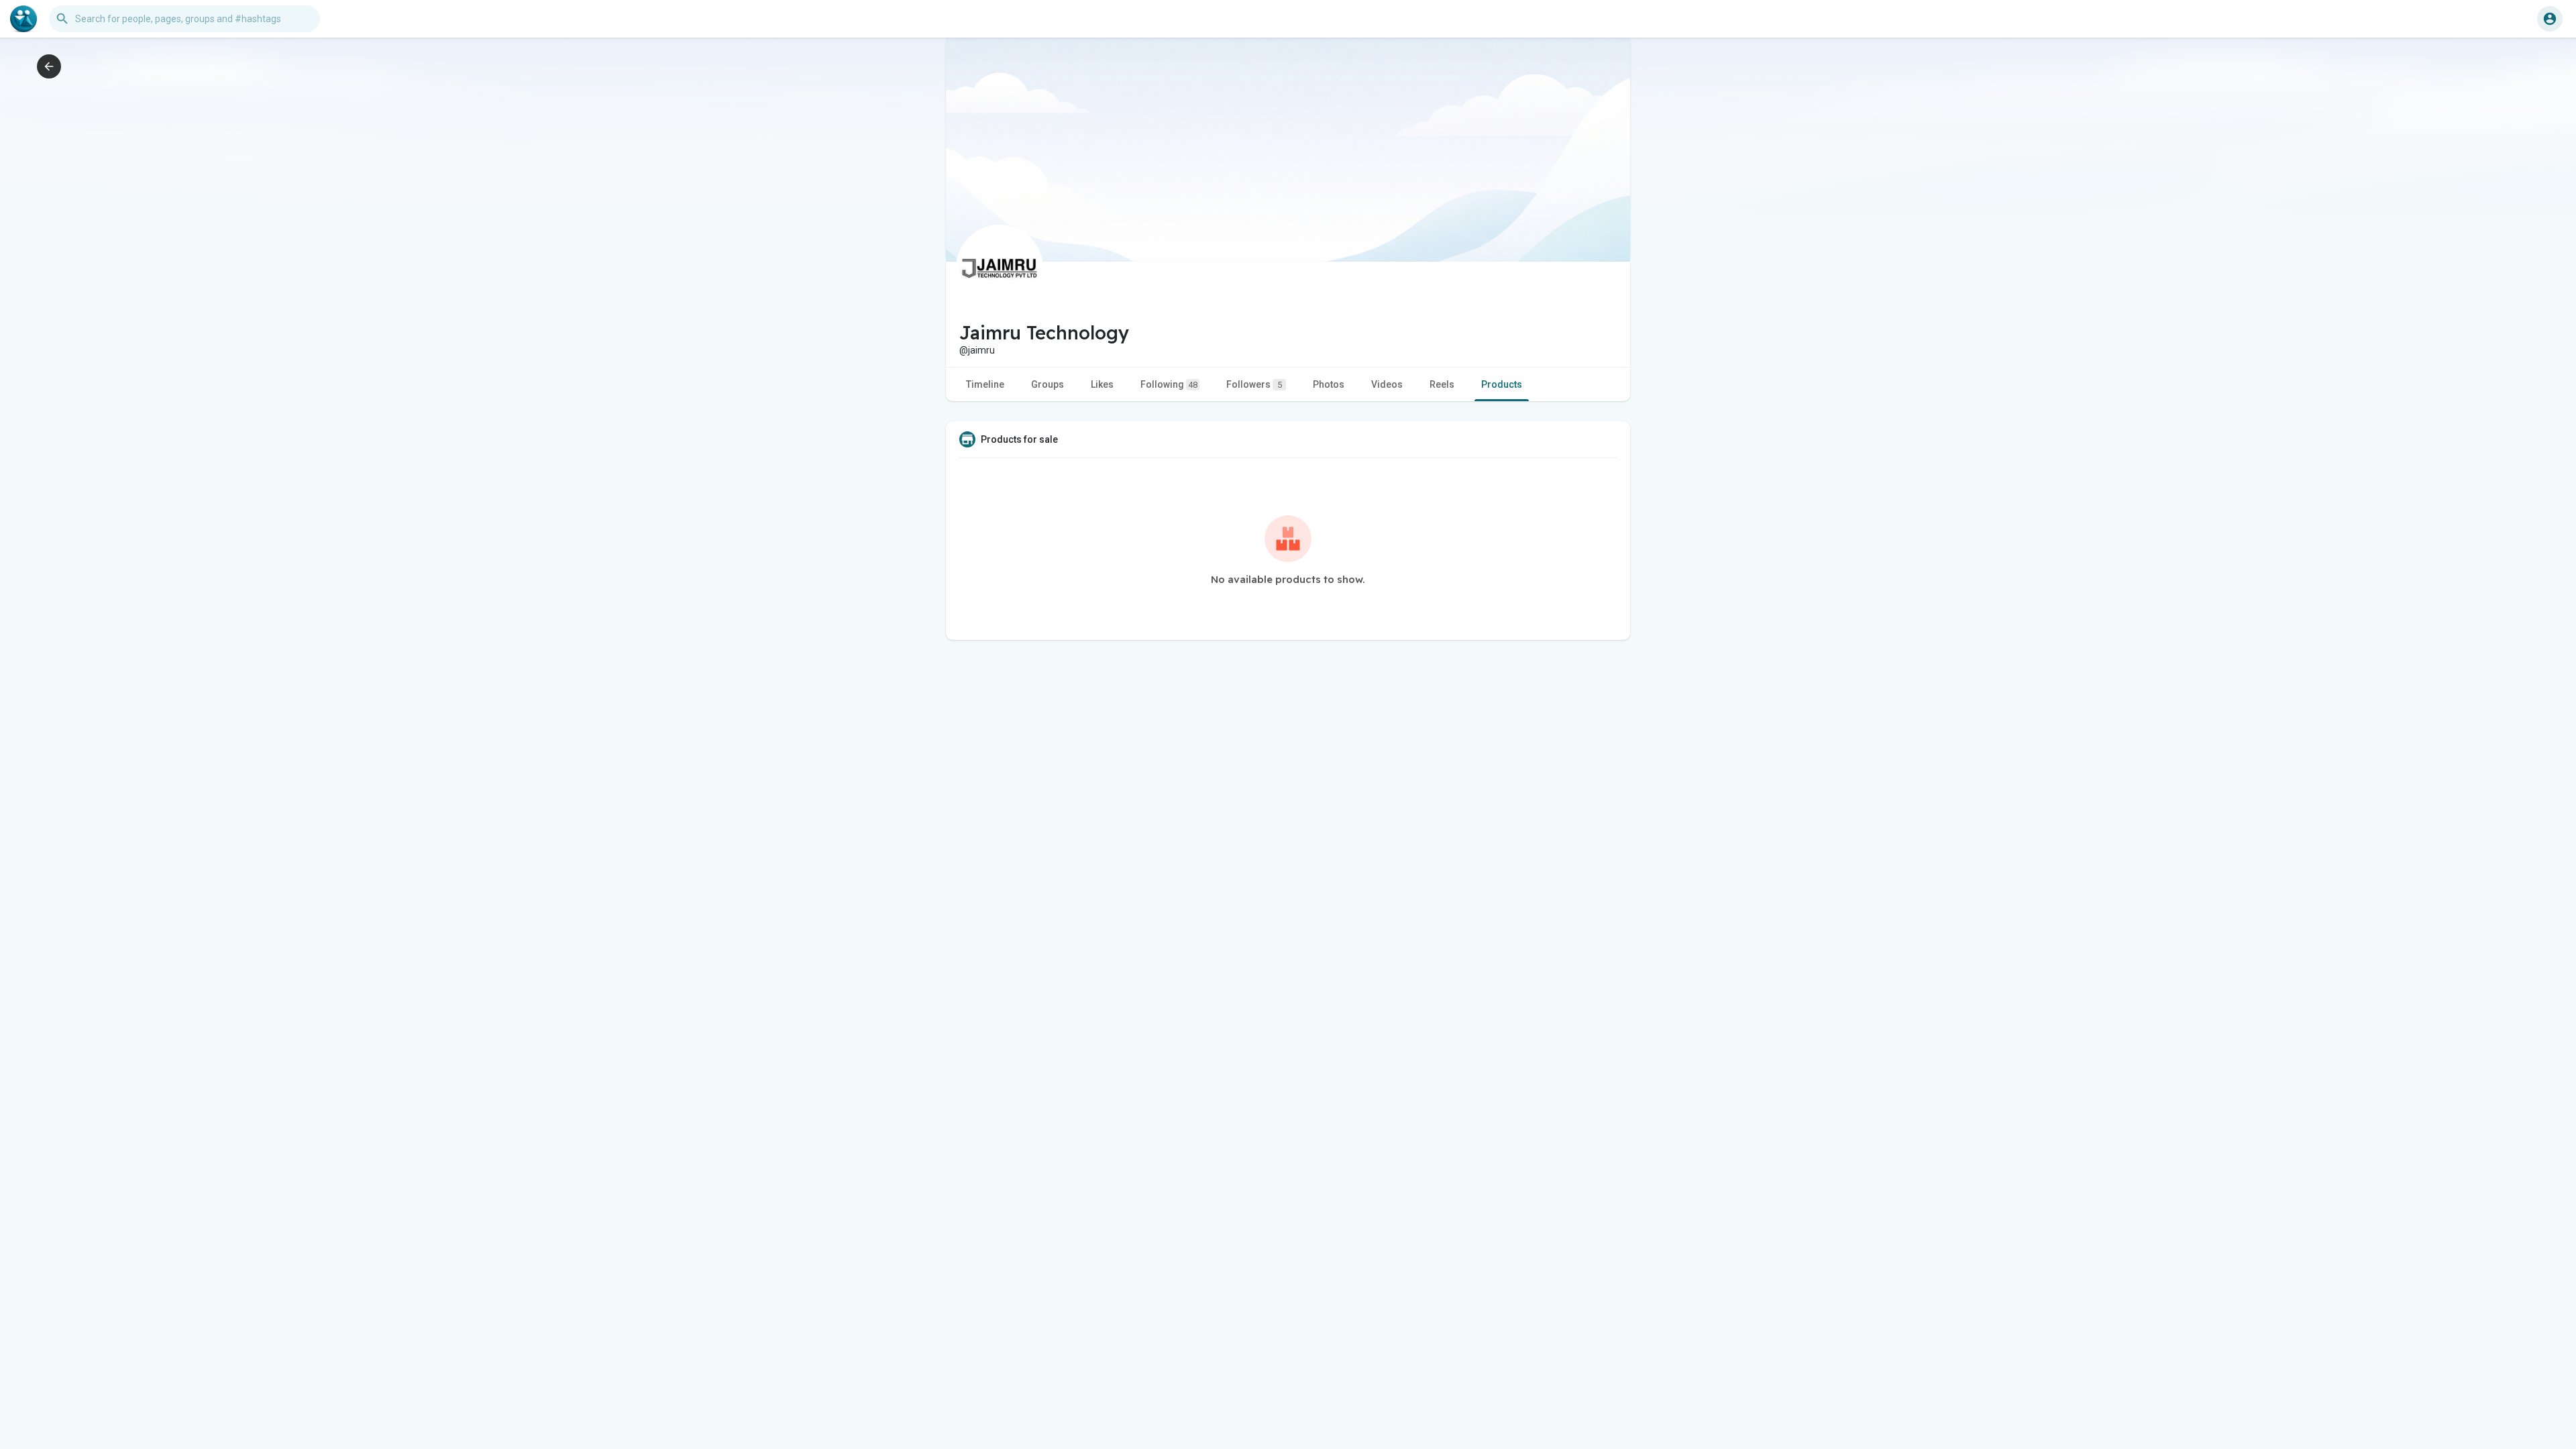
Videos (1387, 384)
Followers (1254, 384)
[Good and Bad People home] (23, 19)
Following (1169, 384)
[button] (2550, 19)
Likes (1102, 384)
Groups (1048, 384)
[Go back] (49, 66)
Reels (1442, 384)
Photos (1329, 384)
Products (1502, 384)
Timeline (985, 384)
